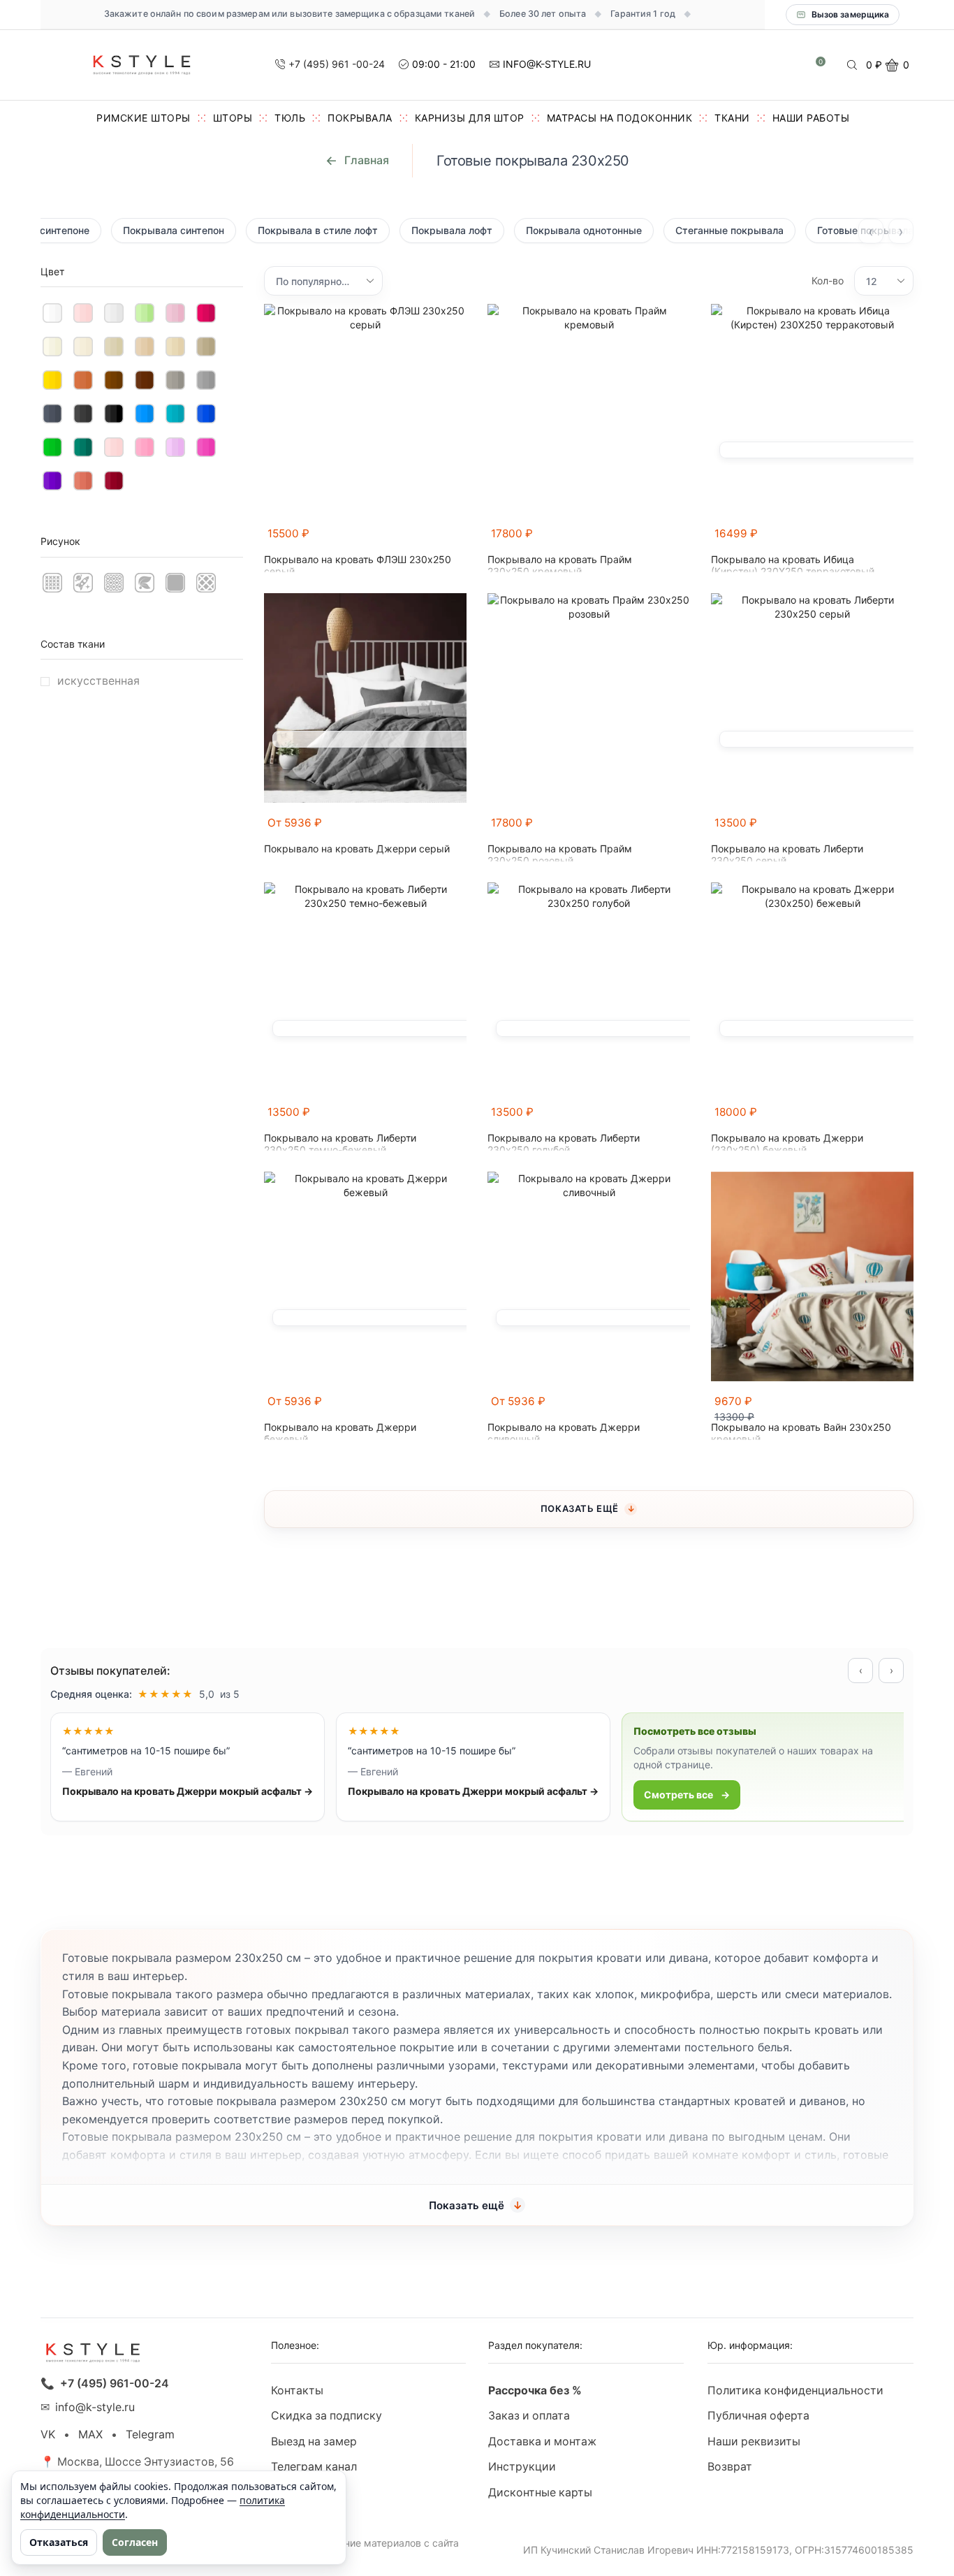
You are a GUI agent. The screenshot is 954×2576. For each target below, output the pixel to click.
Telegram (150, 2435)
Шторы (233, 118)
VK (48, 2435)
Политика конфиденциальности (795, 2391)
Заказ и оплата (529, 2416)
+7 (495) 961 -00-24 (337, 64)
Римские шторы (144, 118)
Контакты (297, 2391)
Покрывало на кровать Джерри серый (357, 849)
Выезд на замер (314, 2442)
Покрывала (360, 118)
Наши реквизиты (754, 2442)
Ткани (732, 118)
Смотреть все (668, 1795)
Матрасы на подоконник (620, 118)
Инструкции (522, 2467)
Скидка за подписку (326, 2416)
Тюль (290, 118)
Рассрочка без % (535, 2391)
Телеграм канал (314, 2467)
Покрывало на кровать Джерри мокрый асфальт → (176, 1791)
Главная (367, 160)
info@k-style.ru (95, 2407)
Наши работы (811, 118)
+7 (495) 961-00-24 (115, 2384)
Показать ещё (580, 1508)
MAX (90, 2435)
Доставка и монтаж (542, 2442)
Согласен (135, 2542)
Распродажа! (308, 2493)
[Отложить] (458, 540)
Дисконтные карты (540, 2493)
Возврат (730, 2467)
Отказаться (59, 2542)
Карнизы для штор (470, 118)
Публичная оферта (758, 2416)
